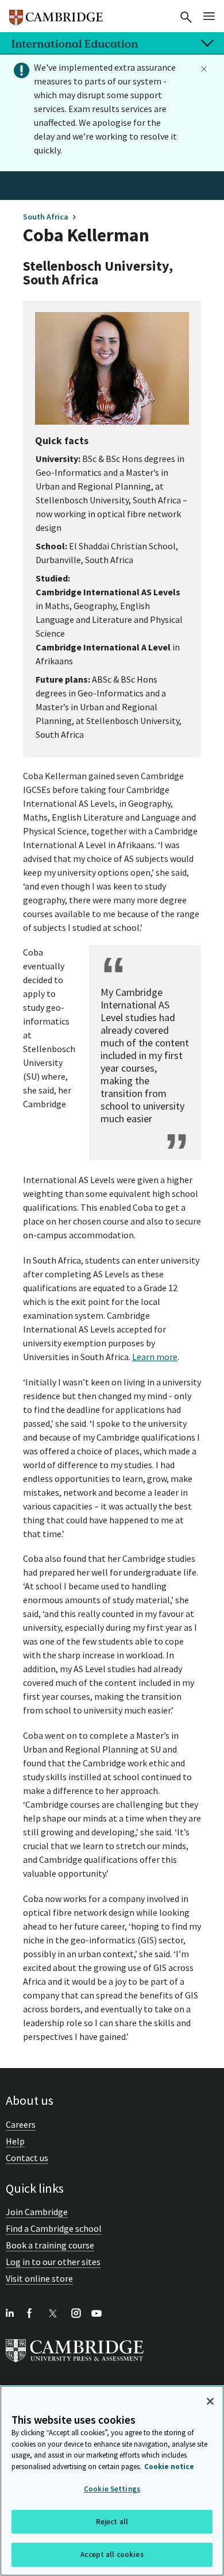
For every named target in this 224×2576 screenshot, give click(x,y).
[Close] (210, 2401)
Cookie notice (169, 2467)
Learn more (155, 1357)
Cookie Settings (112, 2489)
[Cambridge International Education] (56, 13)
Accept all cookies (112, 2554)
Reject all (112, 2522)
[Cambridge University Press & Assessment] (75, 2365)
